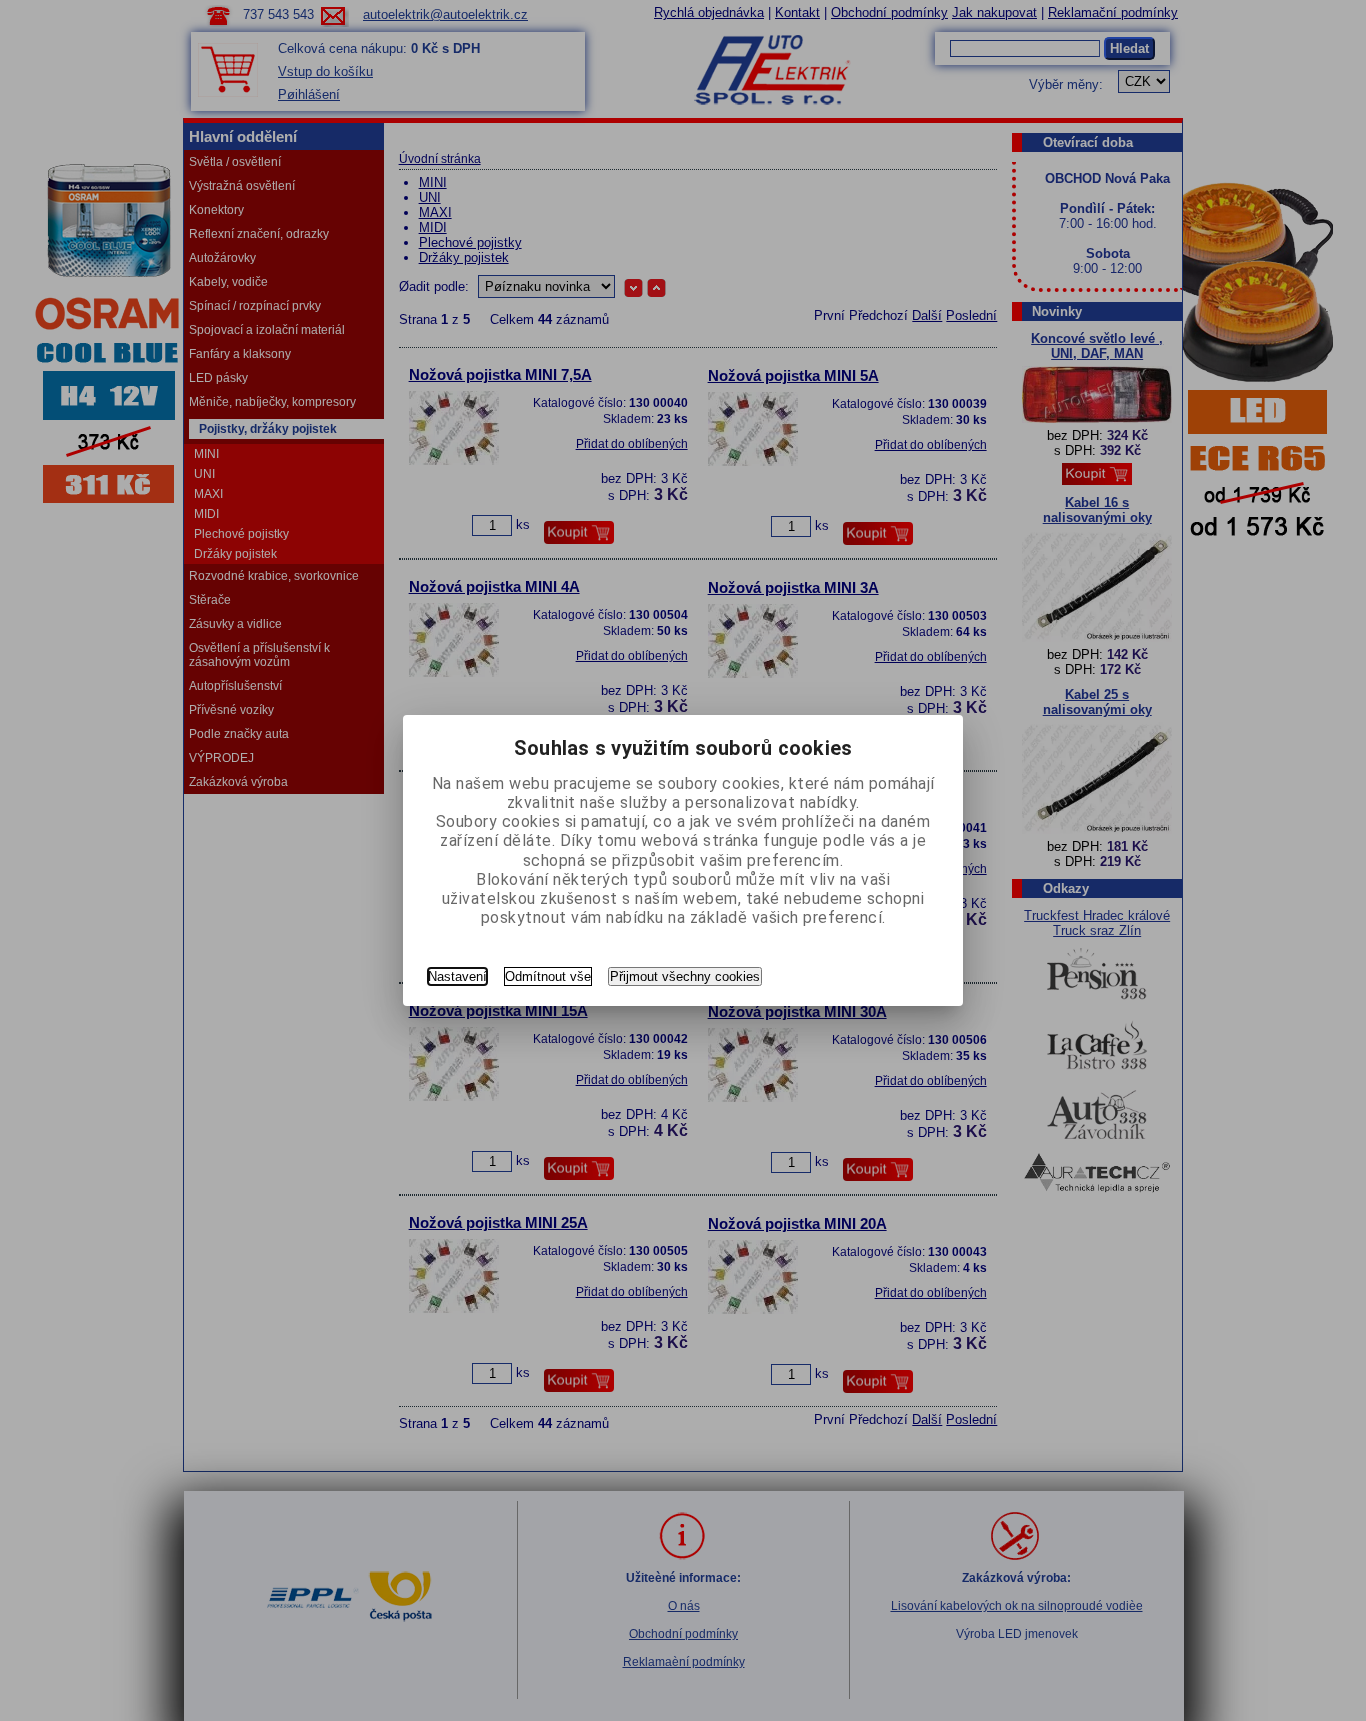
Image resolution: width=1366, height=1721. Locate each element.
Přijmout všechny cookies (685, 976)
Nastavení (457, 976)
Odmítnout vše (548, 976)
